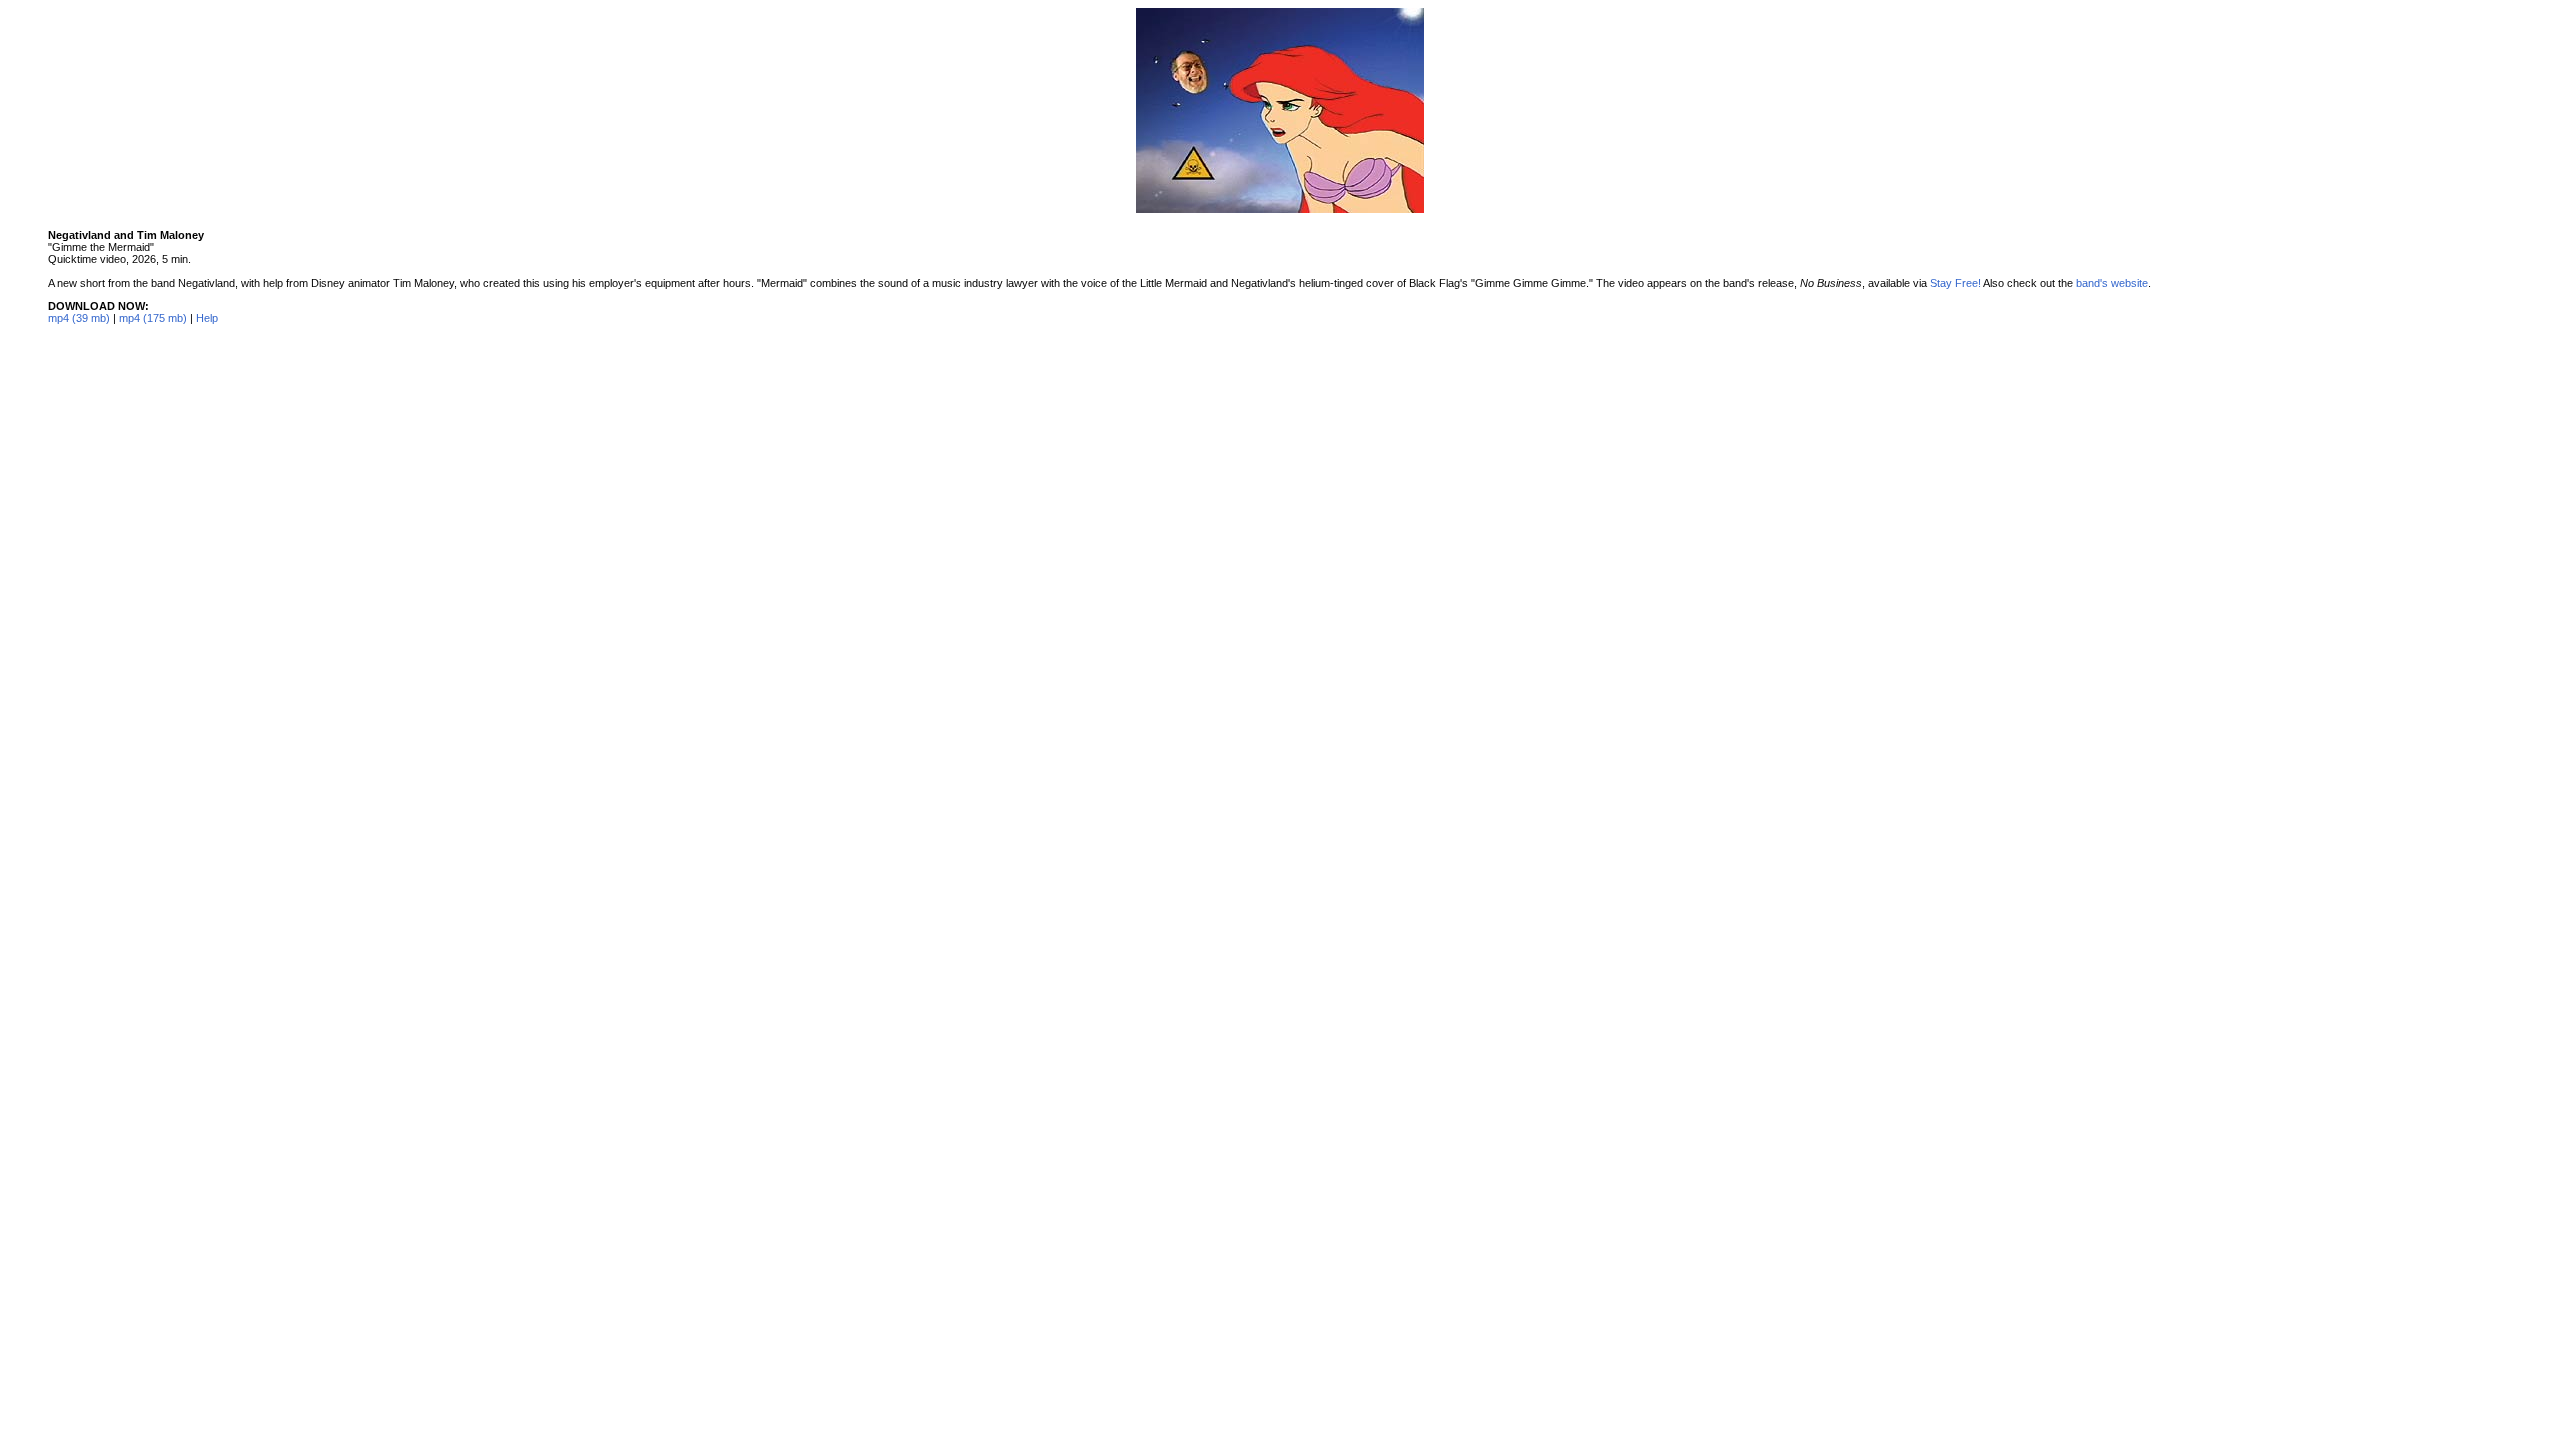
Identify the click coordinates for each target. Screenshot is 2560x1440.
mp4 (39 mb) (79, 318)
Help (207, 318)
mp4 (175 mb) (153, 318)
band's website (2112, 283)
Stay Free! (1955, 283)
